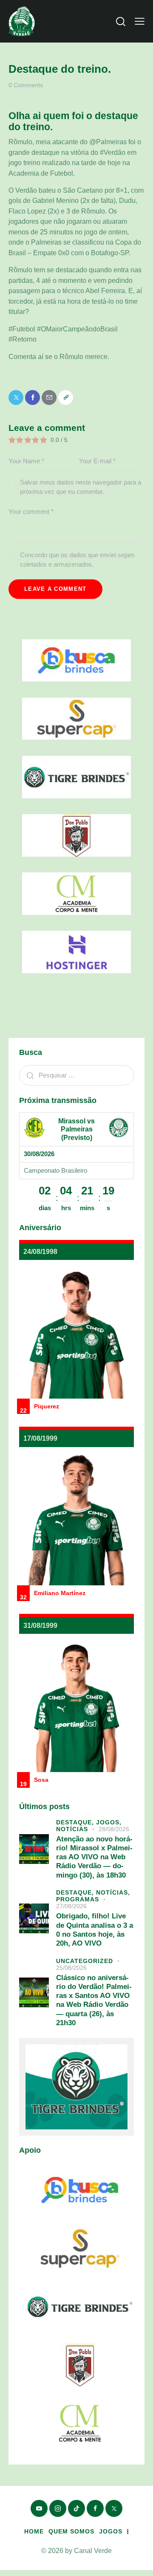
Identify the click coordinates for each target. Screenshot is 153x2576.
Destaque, (76, 1822)
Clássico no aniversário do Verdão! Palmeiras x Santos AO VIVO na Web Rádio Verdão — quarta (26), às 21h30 (94, 2000)
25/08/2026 (71, 1968)
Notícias (72, 1829)
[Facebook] (33, 398)
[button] (140, 21)
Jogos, (109, 1822)
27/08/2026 (71, 1906)
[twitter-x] (114, 2508)
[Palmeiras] (119, 1128)
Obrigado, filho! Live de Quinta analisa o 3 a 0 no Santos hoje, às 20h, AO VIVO (95, 1930)
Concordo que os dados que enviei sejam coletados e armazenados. (77, 560)
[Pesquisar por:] (76, 1075)
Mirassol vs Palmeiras (76, 1125)
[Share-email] (49, 398)
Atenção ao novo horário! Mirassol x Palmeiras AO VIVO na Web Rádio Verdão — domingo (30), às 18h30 (94, 1857)
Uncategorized (85, 1961)
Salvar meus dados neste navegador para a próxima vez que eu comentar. (81, 487)
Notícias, (113, 1892)
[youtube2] (39, 2508)
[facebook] (95, 2508)
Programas (78, 1899)
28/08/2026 (114, 1829)
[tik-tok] (76, 2508)
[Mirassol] (34, 1128)
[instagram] (58, 2508)
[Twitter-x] (16, 398)
